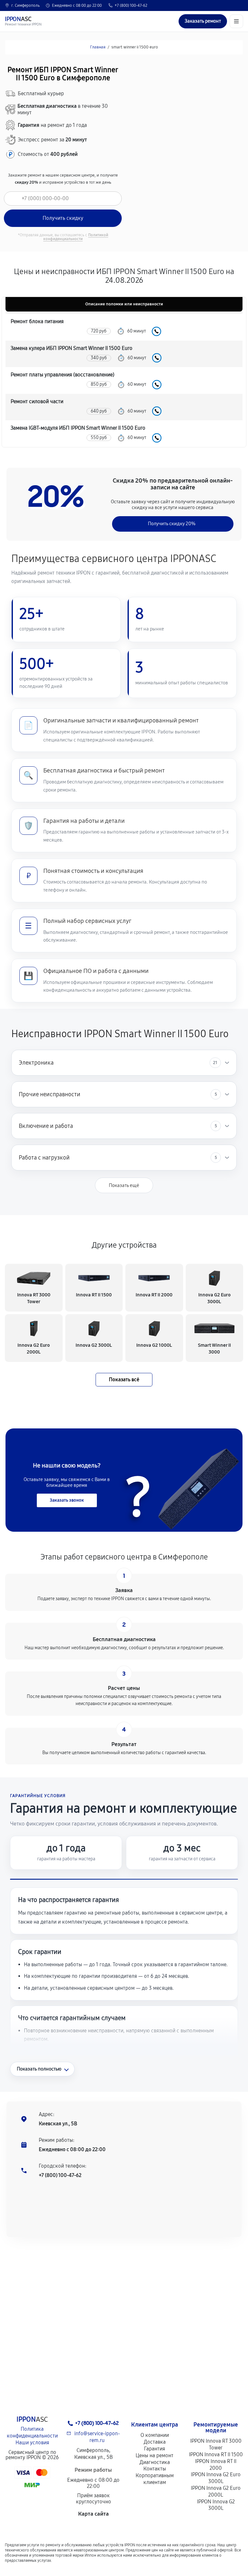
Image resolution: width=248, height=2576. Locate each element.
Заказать (156, 331)
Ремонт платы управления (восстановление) (62, 375)
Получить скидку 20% (172, 524)
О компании (155, 2435)
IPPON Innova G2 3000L (216, 2505)
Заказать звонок (67, 1500)
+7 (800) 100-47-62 (131, 5)
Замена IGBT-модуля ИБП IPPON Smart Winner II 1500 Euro (78, 428)
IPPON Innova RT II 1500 (216, 2454)
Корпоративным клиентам (155, 2479)
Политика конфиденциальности (32, 2432)
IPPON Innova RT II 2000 (216, 2465)
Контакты (155, 2469)
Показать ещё (124, 1185)
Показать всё (124, 1380)
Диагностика (155, 2462)
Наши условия (32, 2443)
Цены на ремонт (155, 2455)
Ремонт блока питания (37, 321)
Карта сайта (93, 2514)
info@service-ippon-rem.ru (97, 2437)
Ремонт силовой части (37, 401)
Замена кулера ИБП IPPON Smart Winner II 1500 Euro (72, 348)
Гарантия (155, 2449)
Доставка (155, 2442)
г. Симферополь (26, 5)
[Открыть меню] (236, 21)
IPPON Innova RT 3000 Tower (216, 2444)
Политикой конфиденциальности (76, 237)
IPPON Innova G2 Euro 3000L (216, 2478)
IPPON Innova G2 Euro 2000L (216, 2491)
